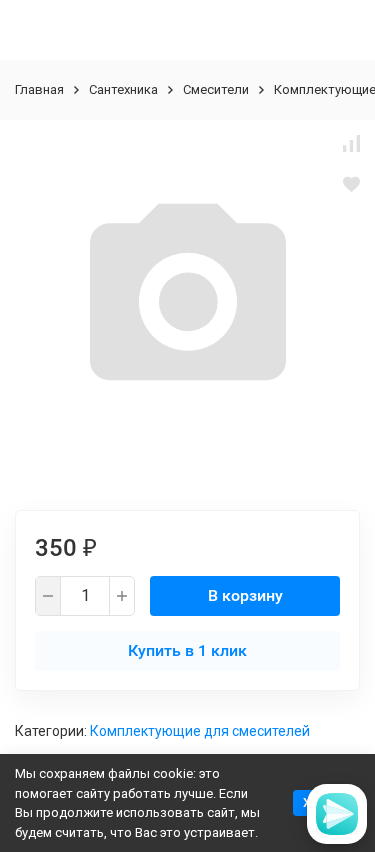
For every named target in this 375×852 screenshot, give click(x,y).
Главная (39, 89)
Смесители (216, 89)
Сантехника (123, 89)
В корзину (245, 595)
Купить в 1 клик (187, 650)
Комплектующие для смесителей (200, 731)
